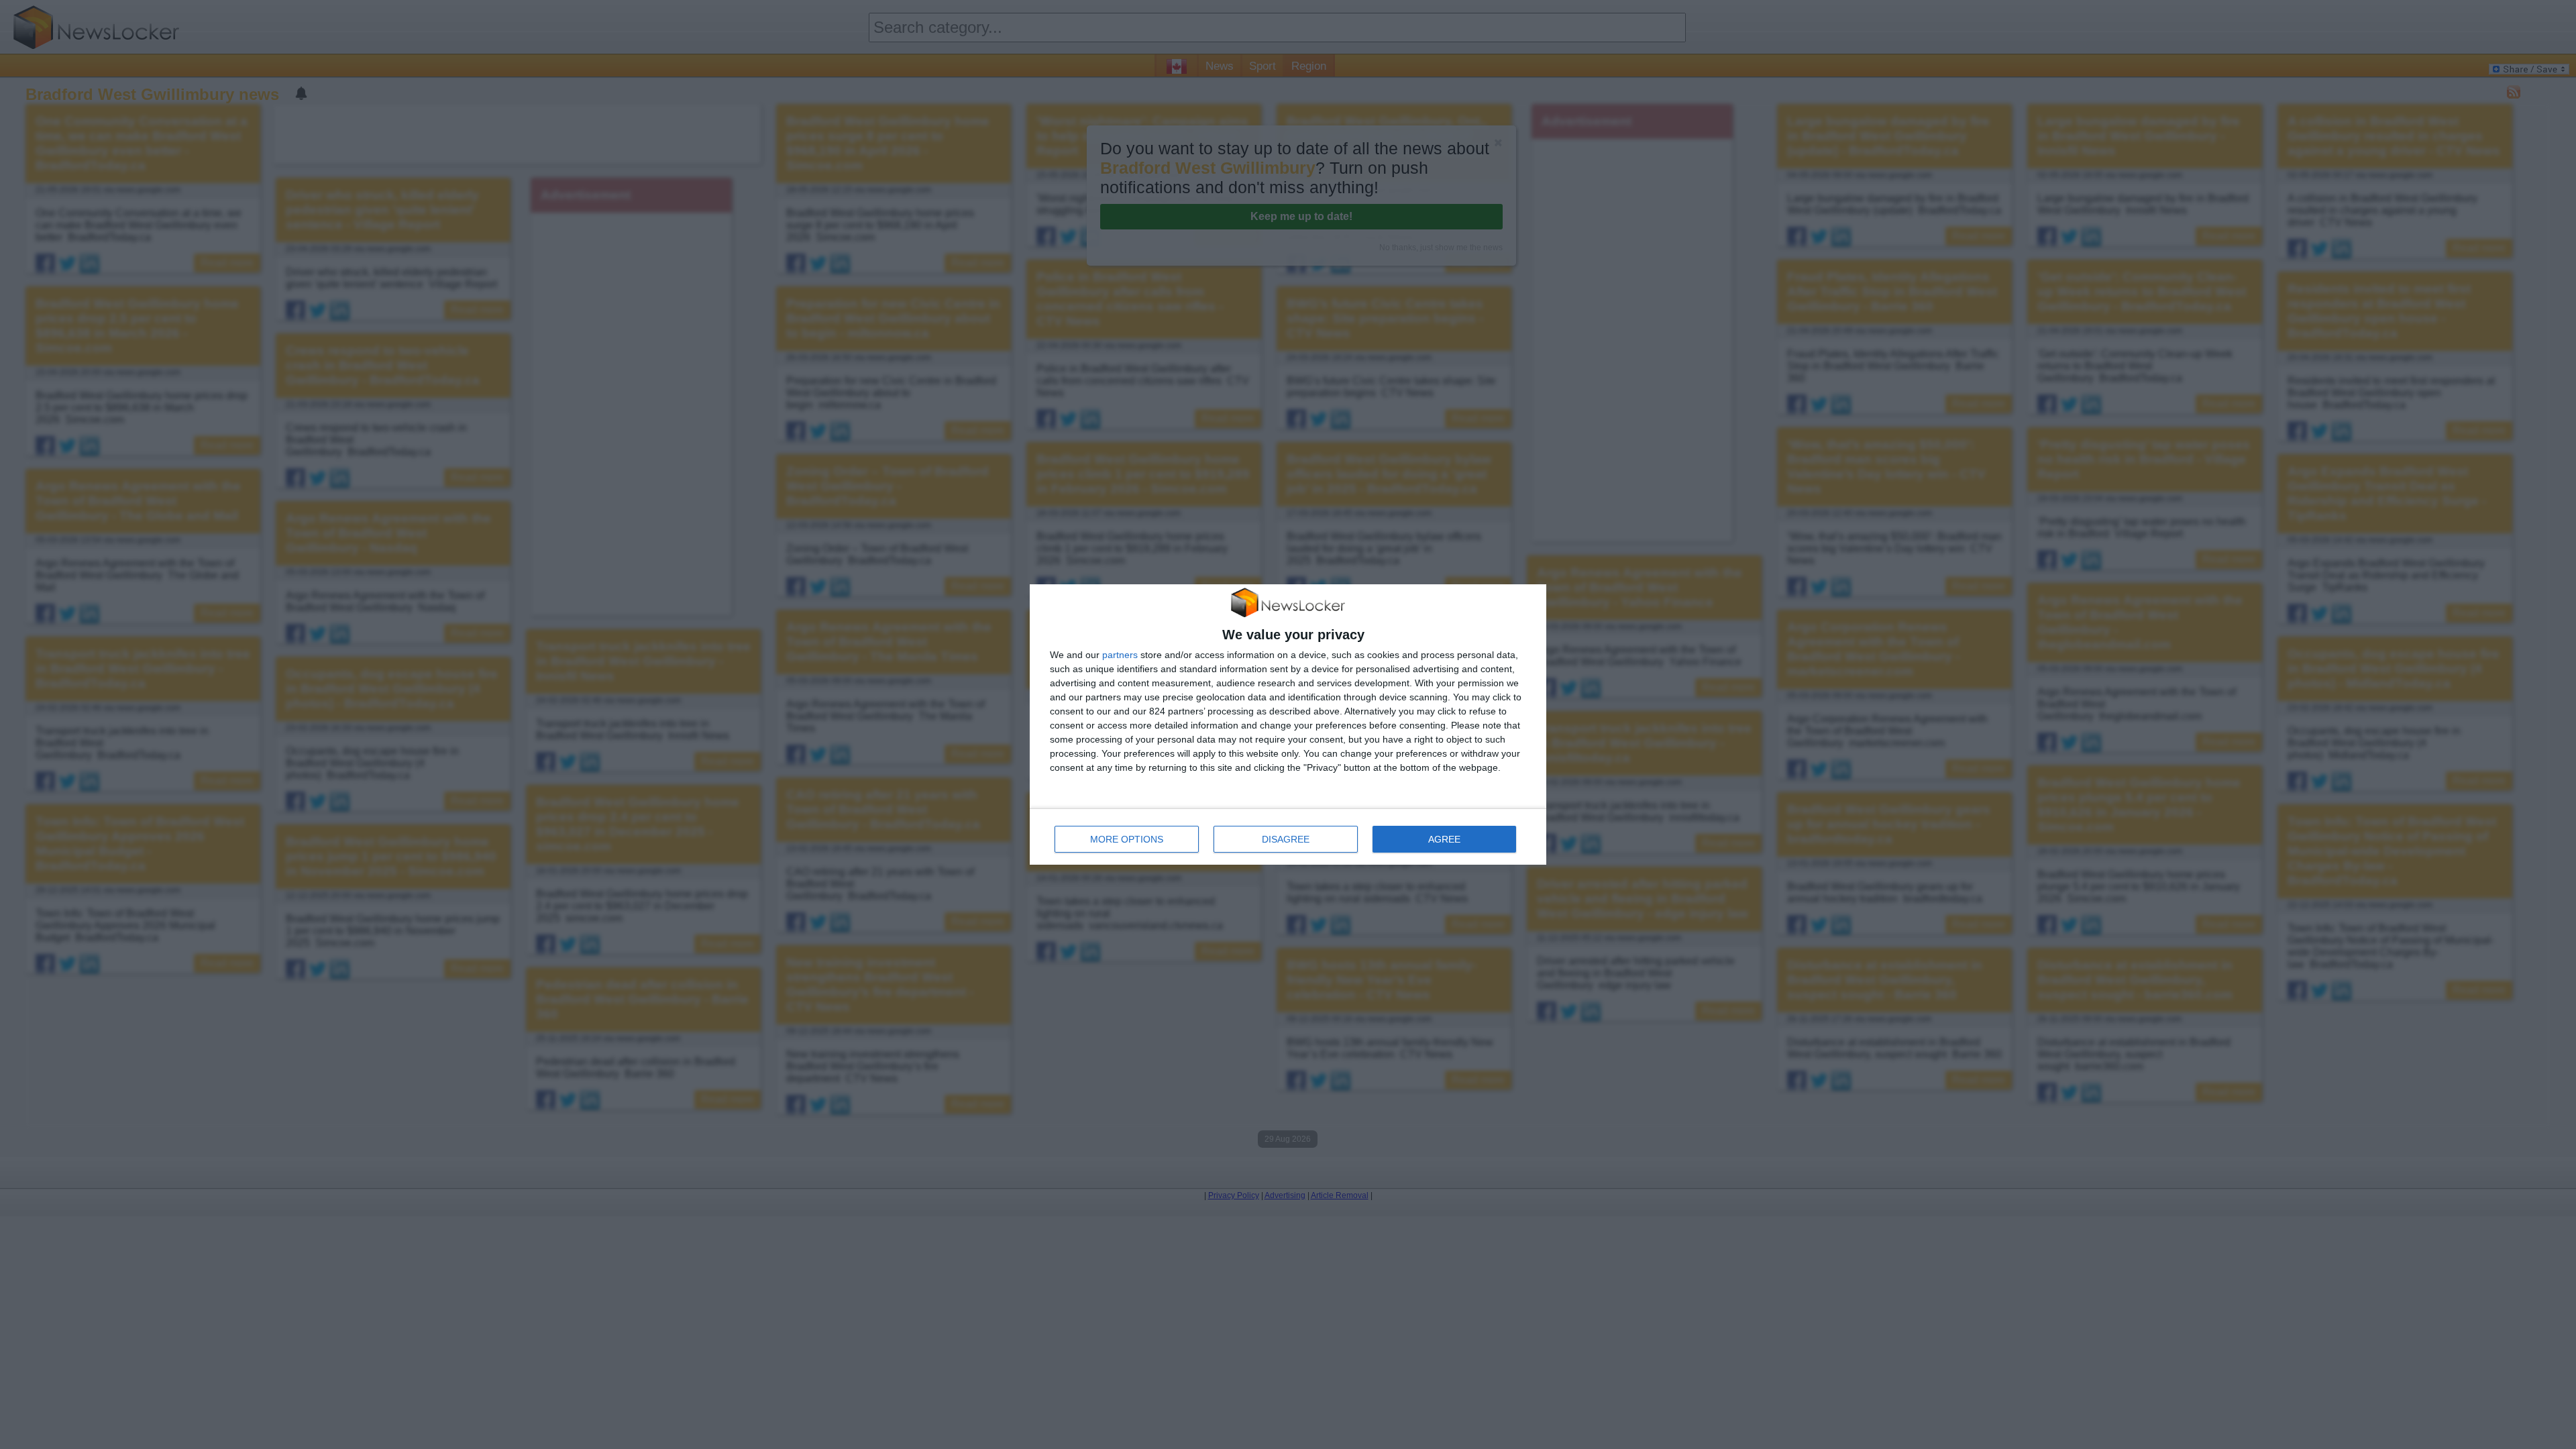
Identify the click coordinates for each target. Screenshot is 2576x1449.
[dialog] (1288, 725)
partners (1120, 655)
